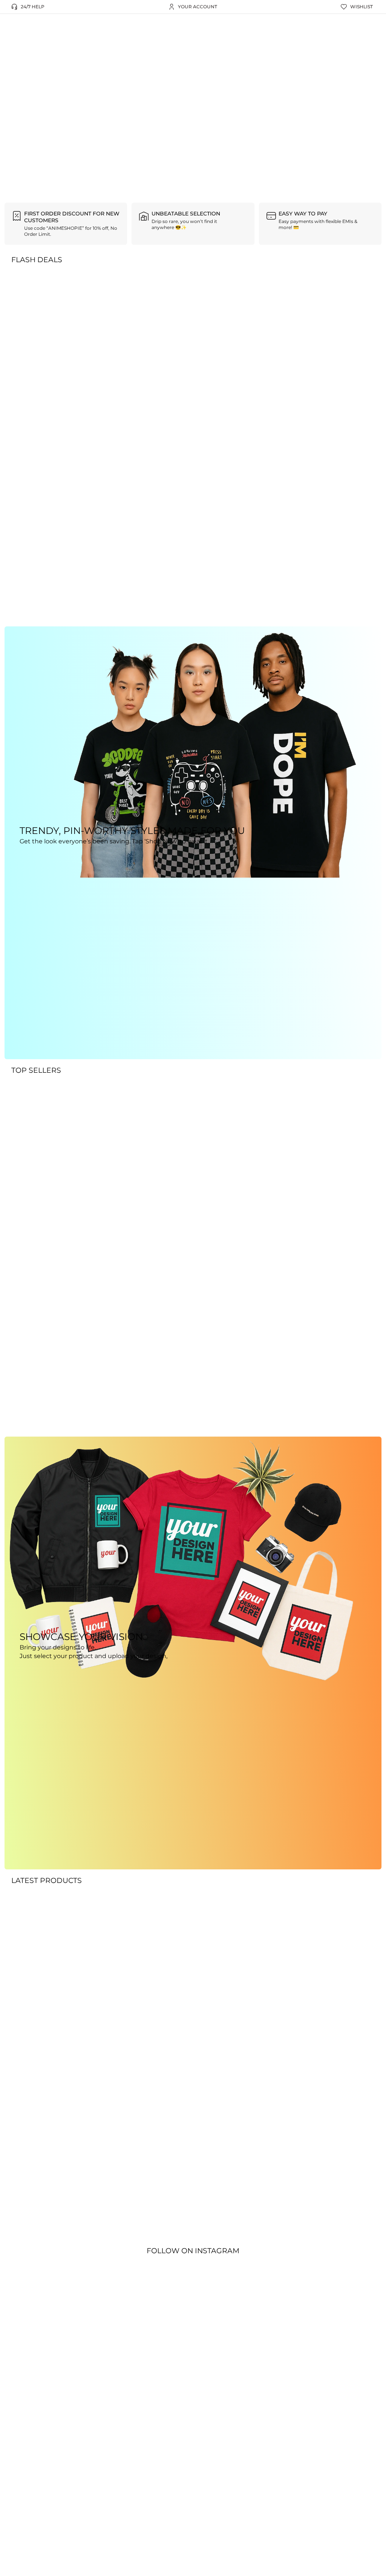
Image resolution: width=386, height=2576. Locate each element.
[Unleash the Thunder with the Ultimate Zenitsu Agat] (328, 2390)
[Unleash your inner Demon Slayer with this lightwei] (274, 2398)
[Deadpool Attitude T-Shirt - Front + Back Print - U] (166, 2398)
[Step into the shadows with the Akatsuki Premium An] (58, 2394)
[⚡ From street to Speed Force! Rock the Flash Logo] (112, 2381)
